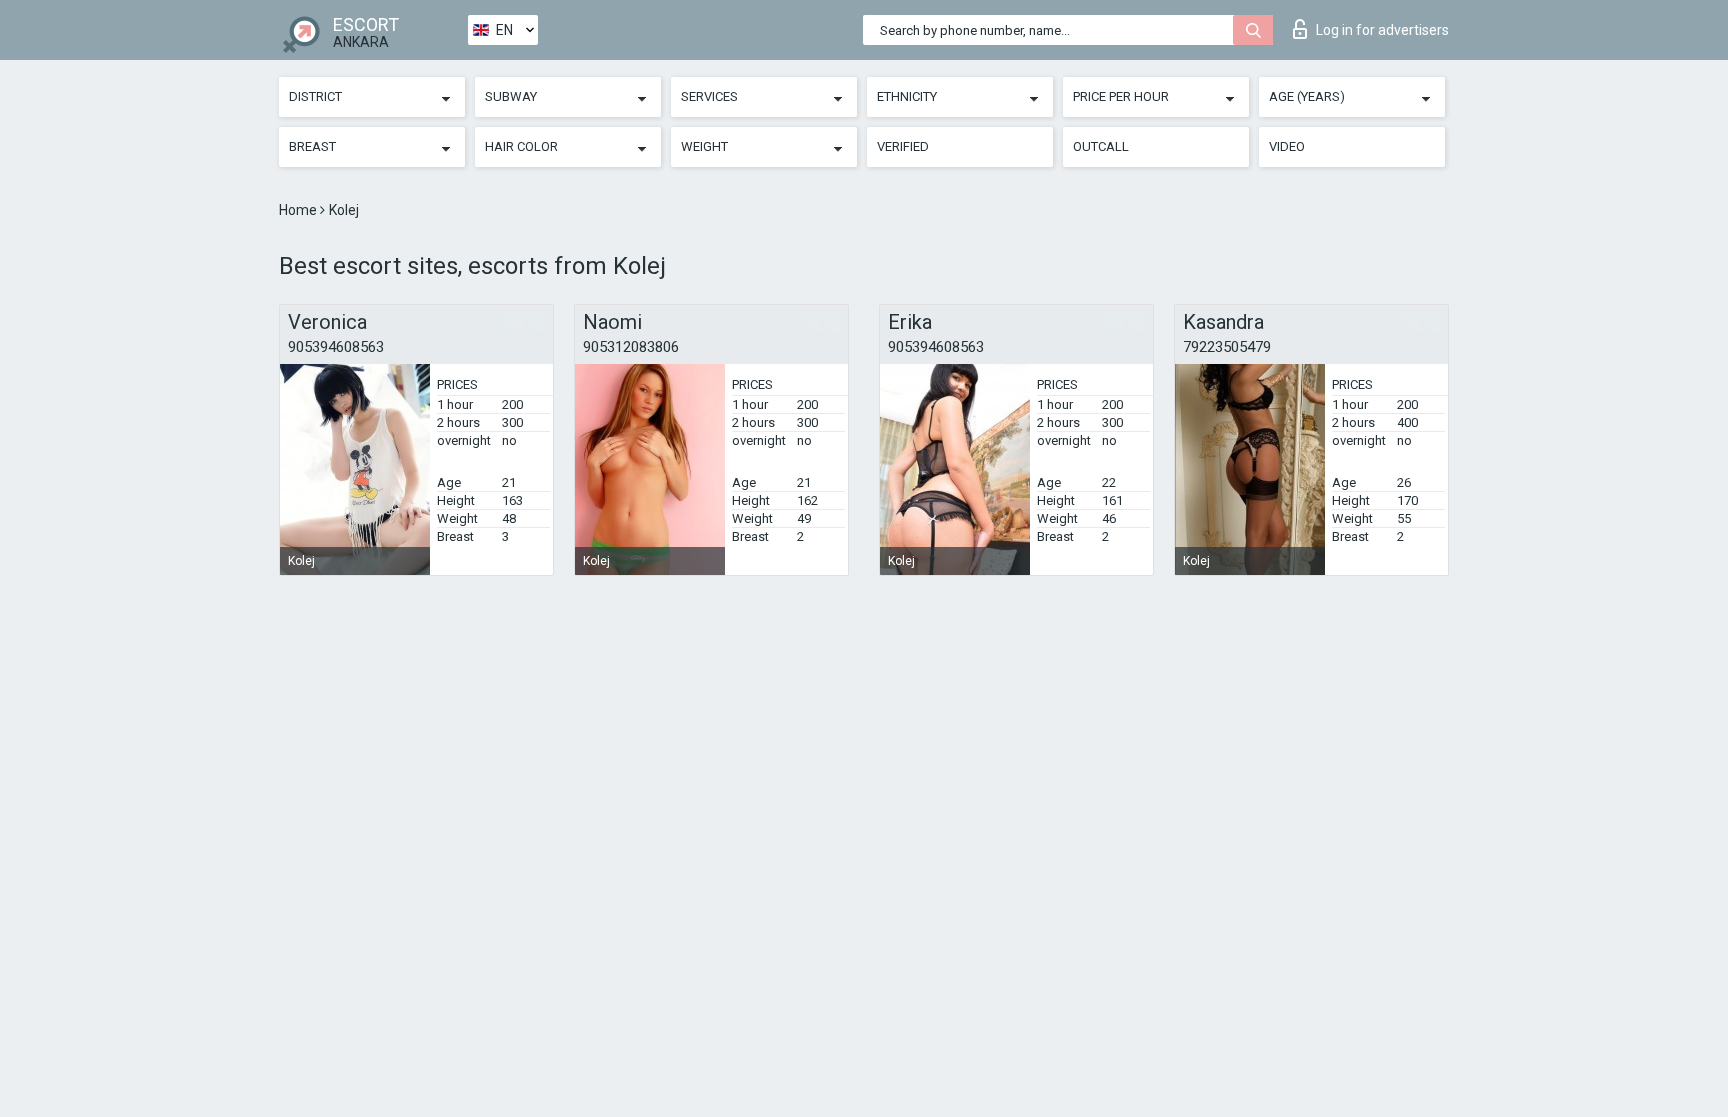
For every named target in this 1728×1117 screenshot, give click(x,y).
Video (1287, 146)
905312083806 (631, 347)
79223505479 (1227, 347)
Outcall (1101, 146)
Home (299, 210)
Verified (903, 146)
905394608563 (336, 347)
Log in (1382, 30)
